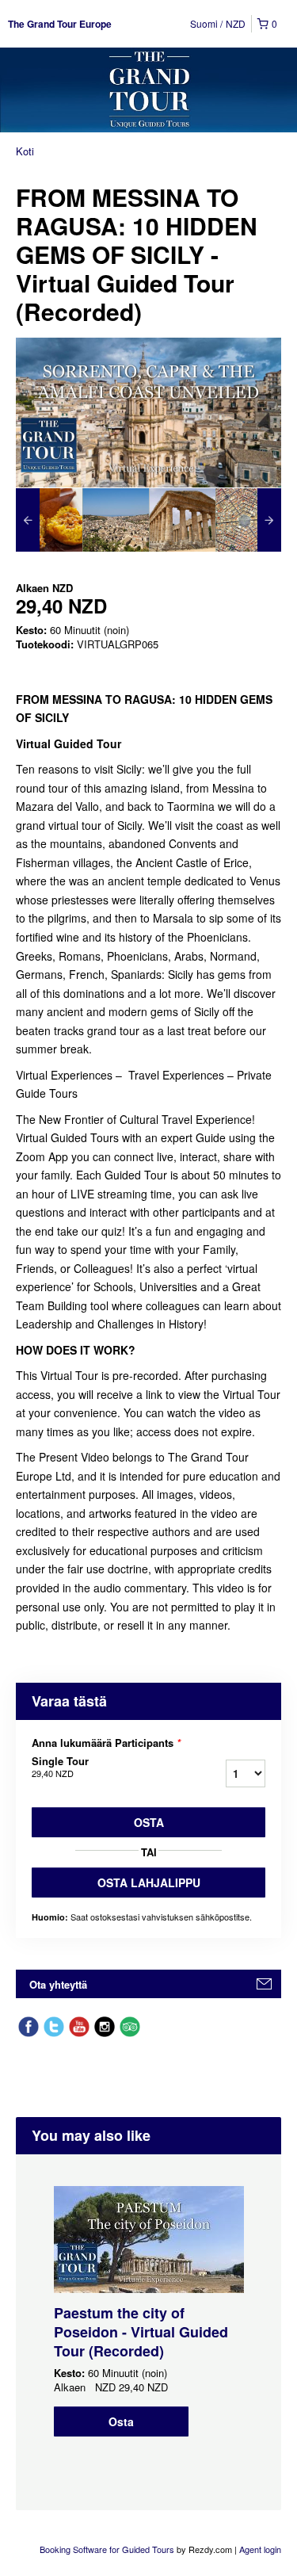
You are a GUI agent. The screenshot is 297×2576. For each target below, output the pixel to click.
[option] (49, 520)
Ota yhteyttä (58, 1984)
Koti (25, 151)
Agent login (260, 2549)
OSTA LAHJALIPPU (149, 1882)
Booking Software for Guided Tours (108, 2549)
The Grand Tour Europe (60, 24)
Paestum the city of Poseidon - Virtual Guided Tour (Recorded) (141, 2332)
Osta (149, 1822)
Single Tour (60, 1767)
